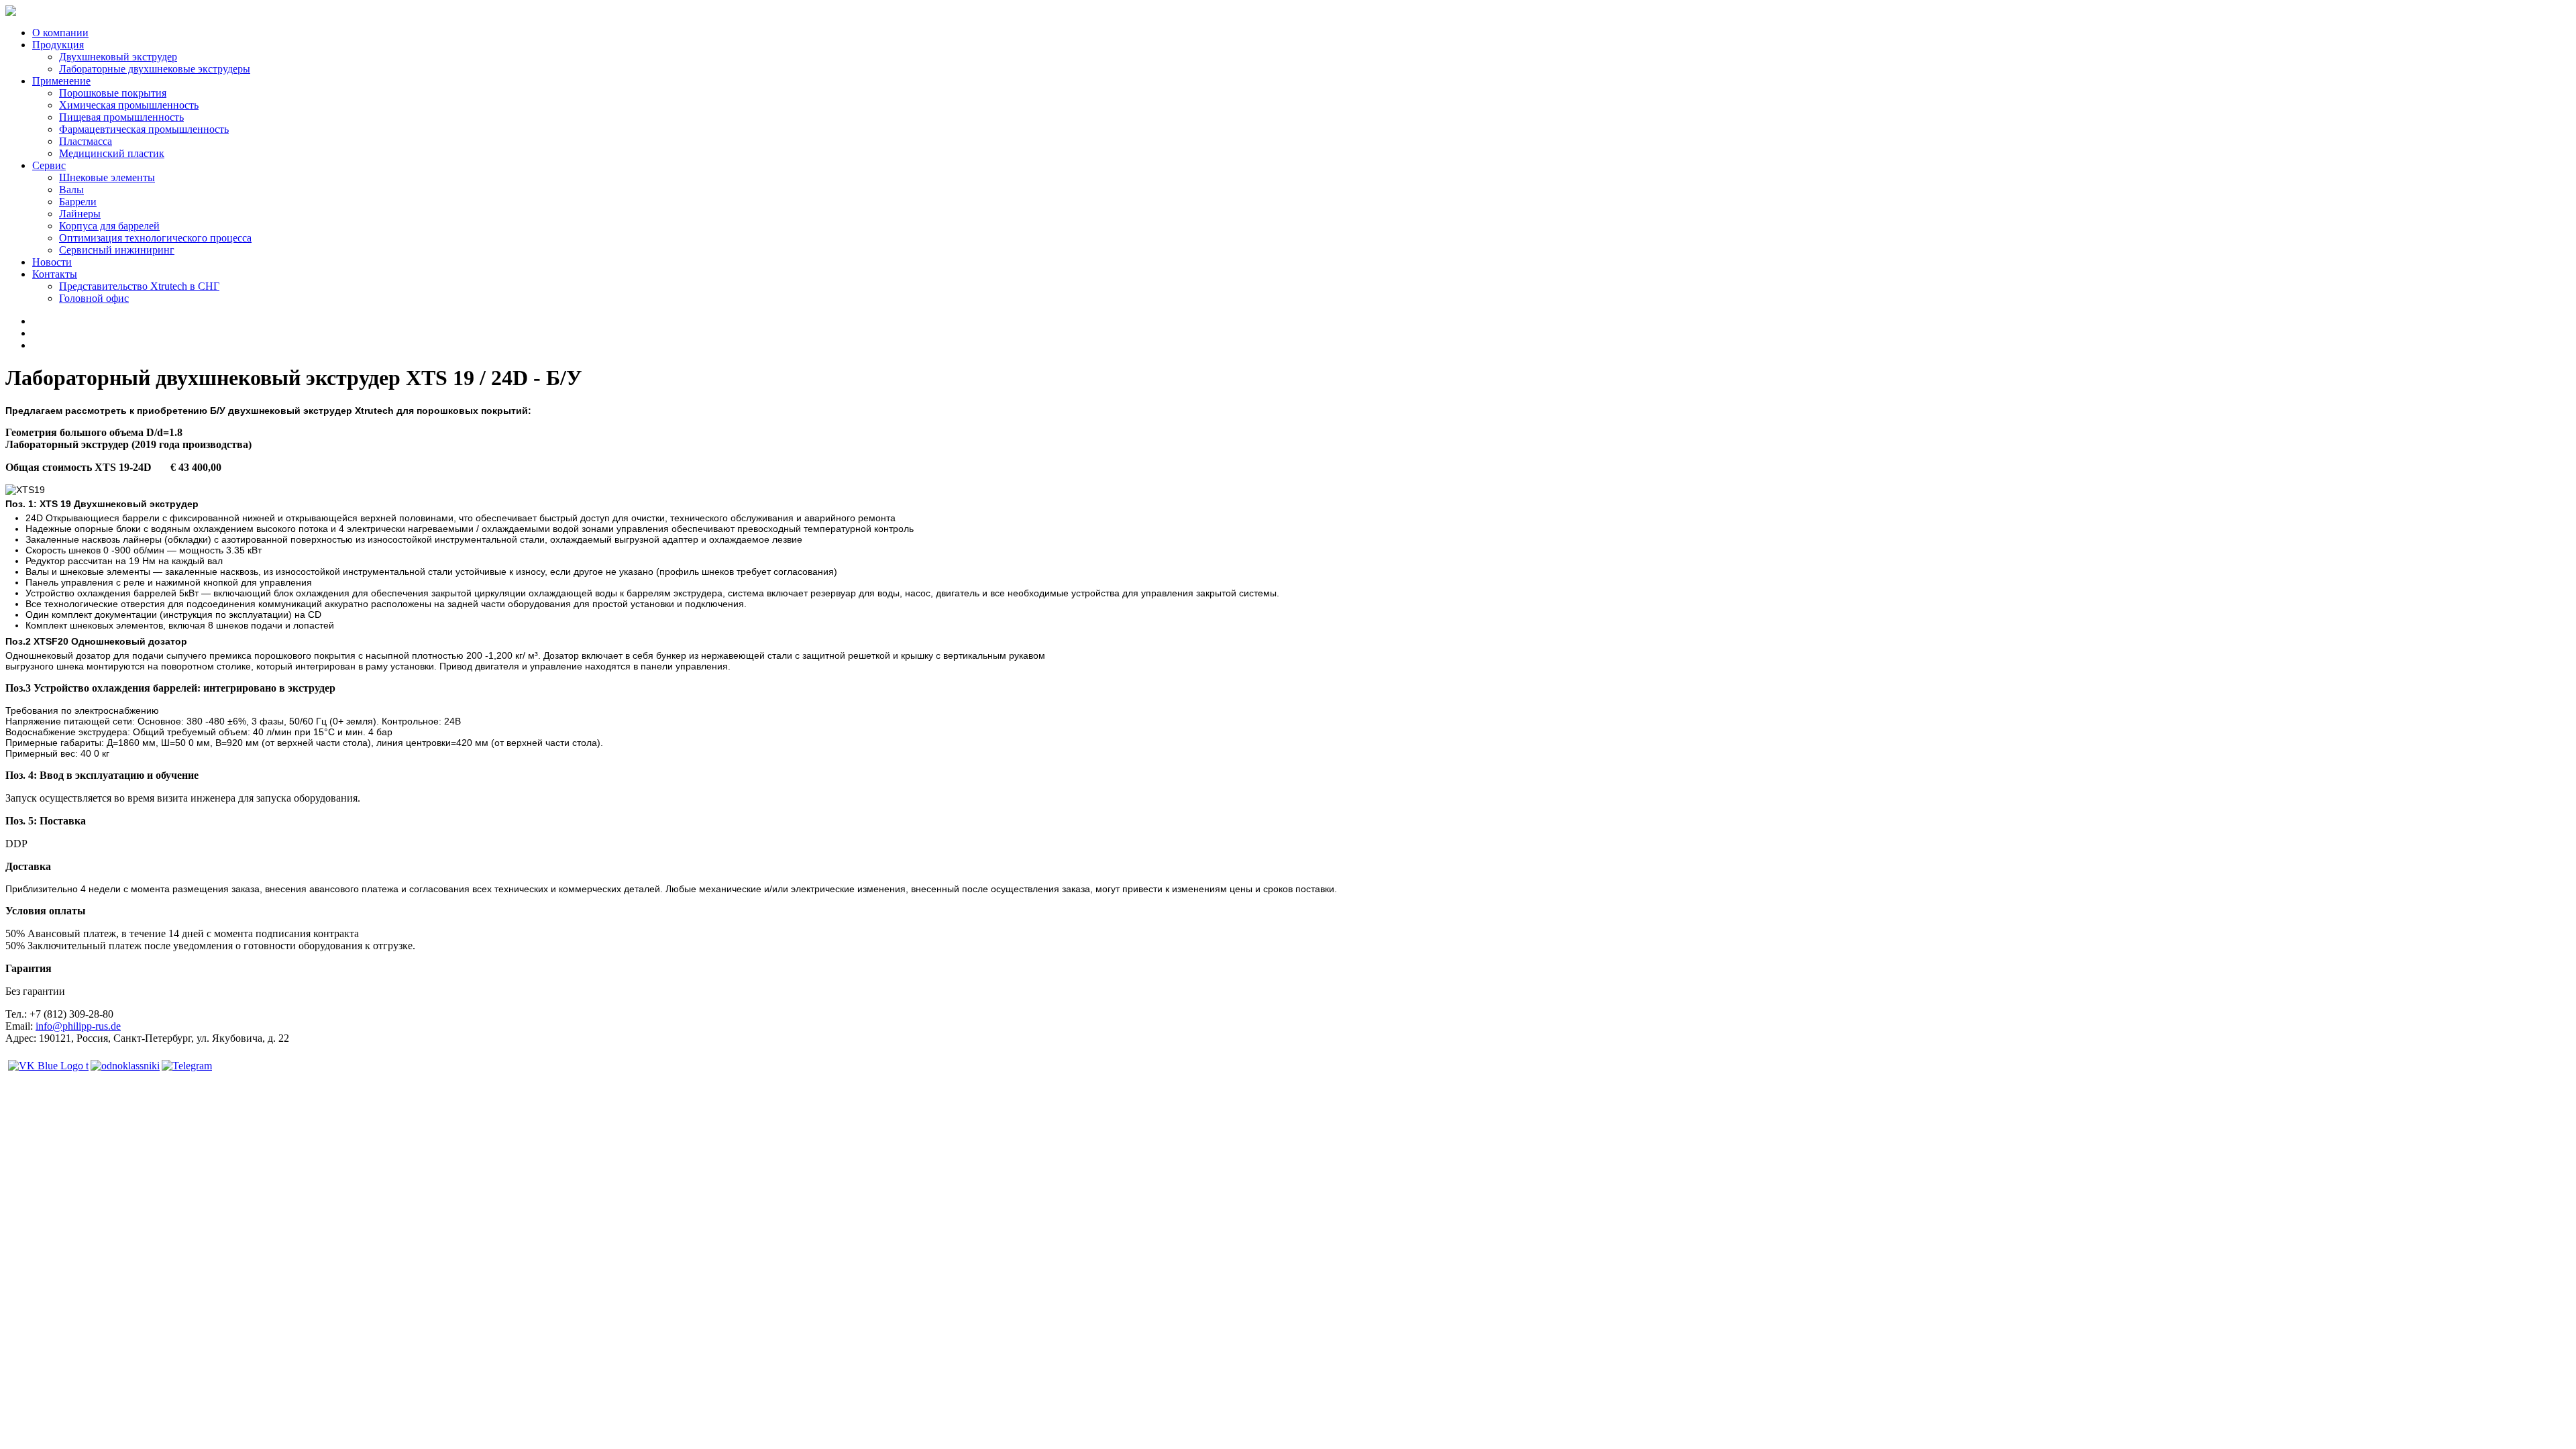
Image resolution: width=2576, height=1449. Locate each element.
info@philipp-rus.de (78, 1026)
